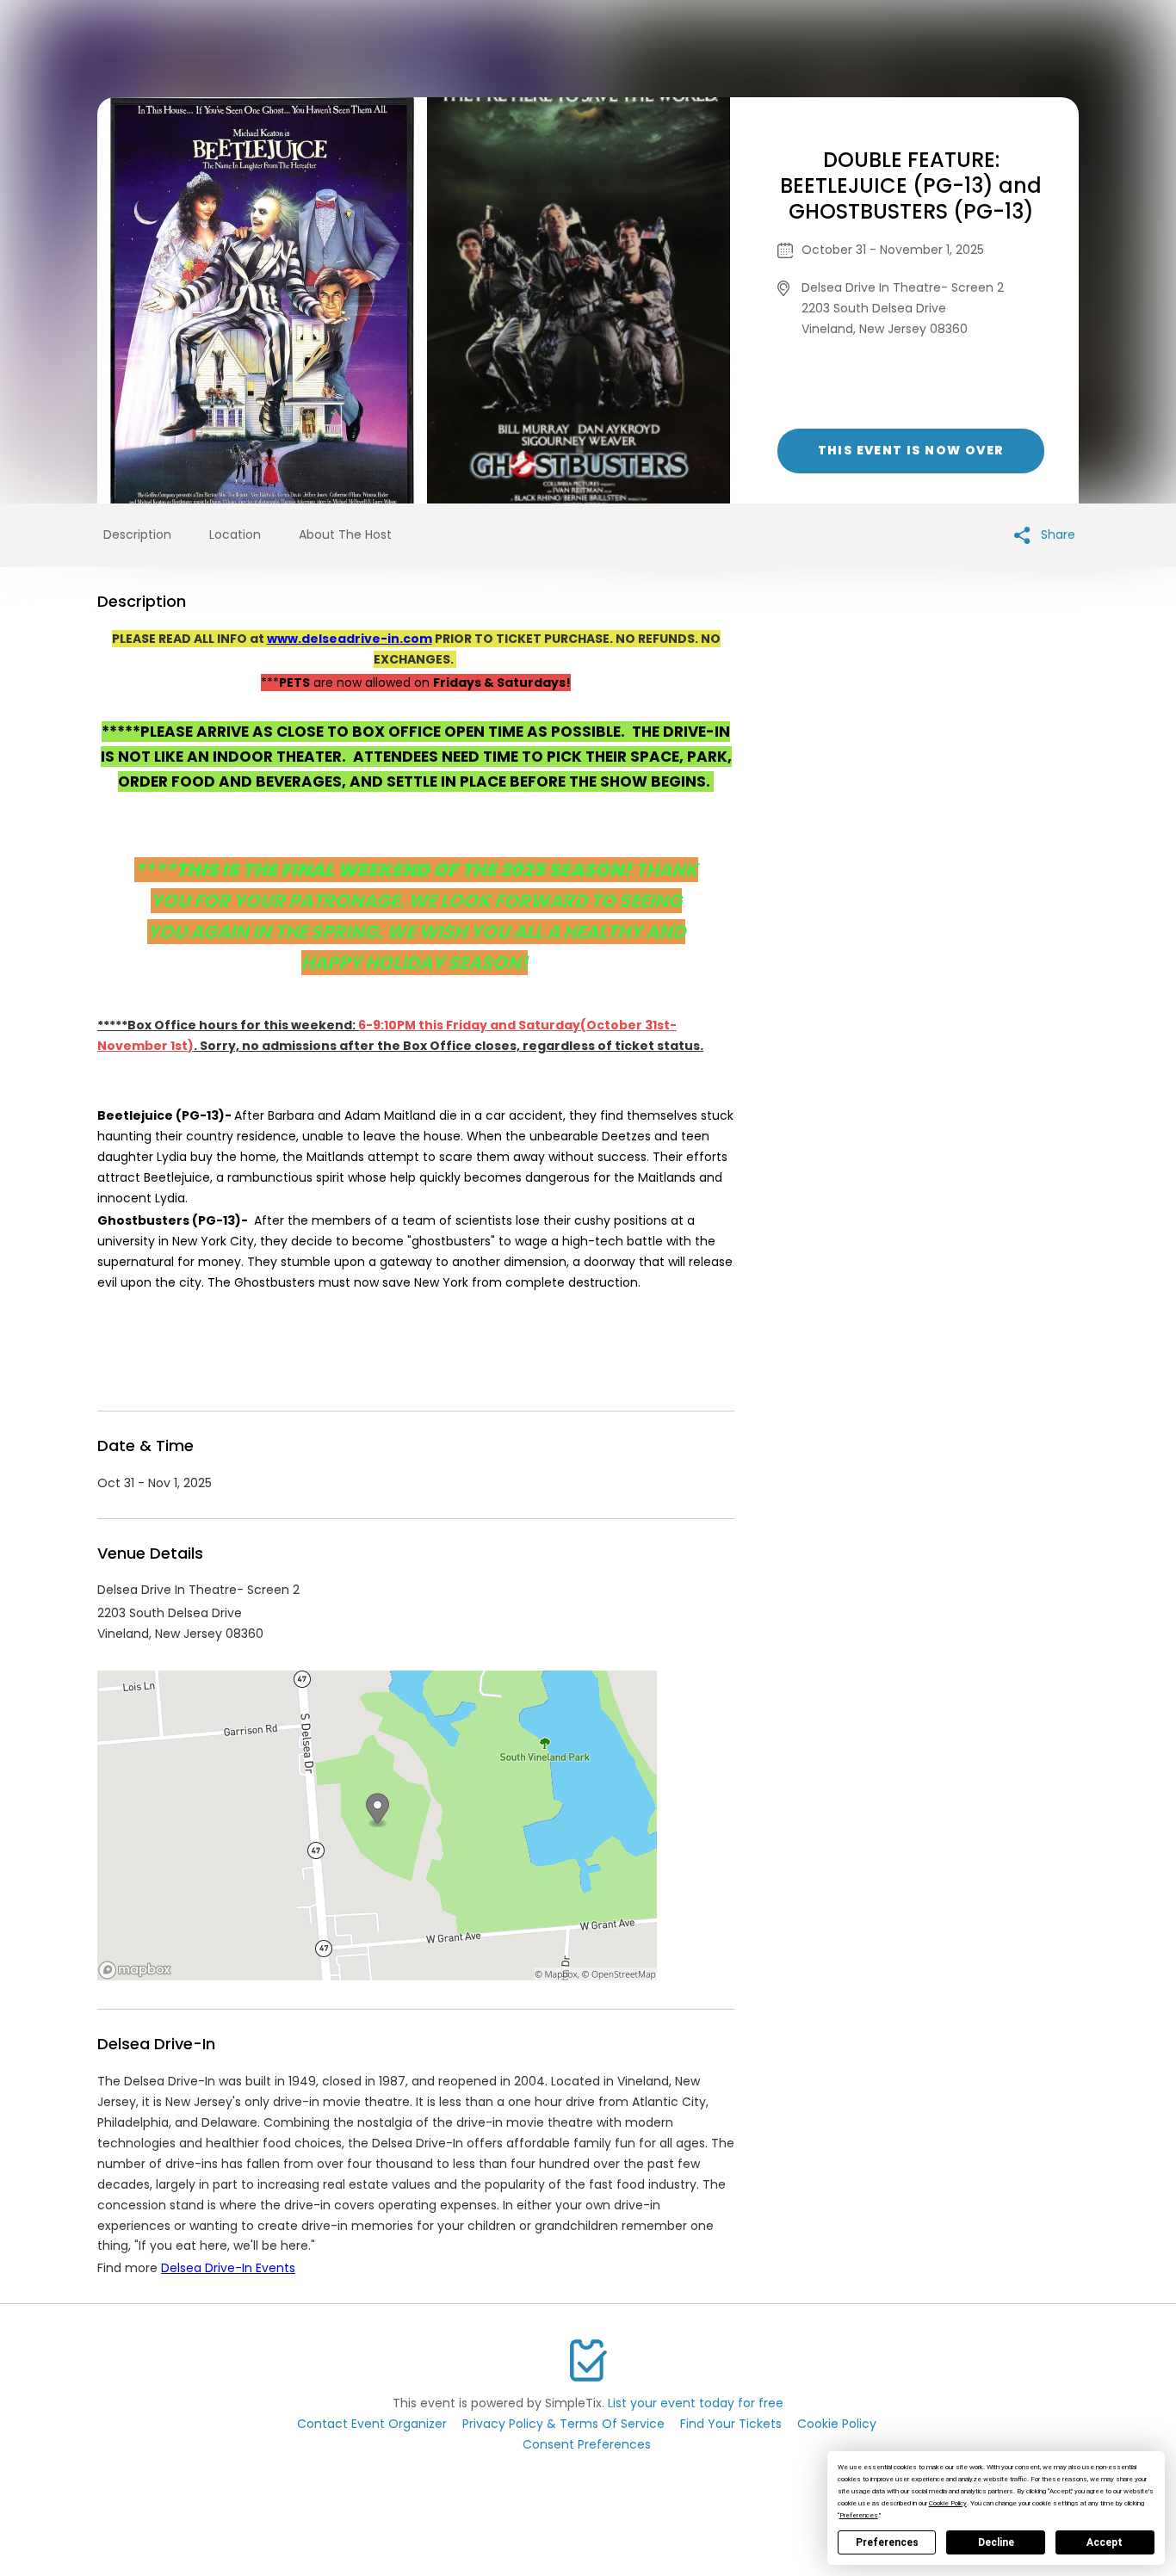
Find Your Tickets (731, 2424)
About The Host (345, 534)
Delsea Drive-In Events (228, 2268)
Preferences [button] (859, 2515)
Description (137, 534)
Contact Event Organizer (372, 2424)
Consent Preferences (587, 2444)
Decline (996, 2542)
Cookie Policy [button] (948, 2503)
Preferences (887, 2542)
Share (1056, 534)
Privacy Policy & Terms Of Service (563, 2424)
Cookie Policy (837, 2424)
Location (235, 534)
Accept (1105, 2542)
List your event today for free (696, 2403)
